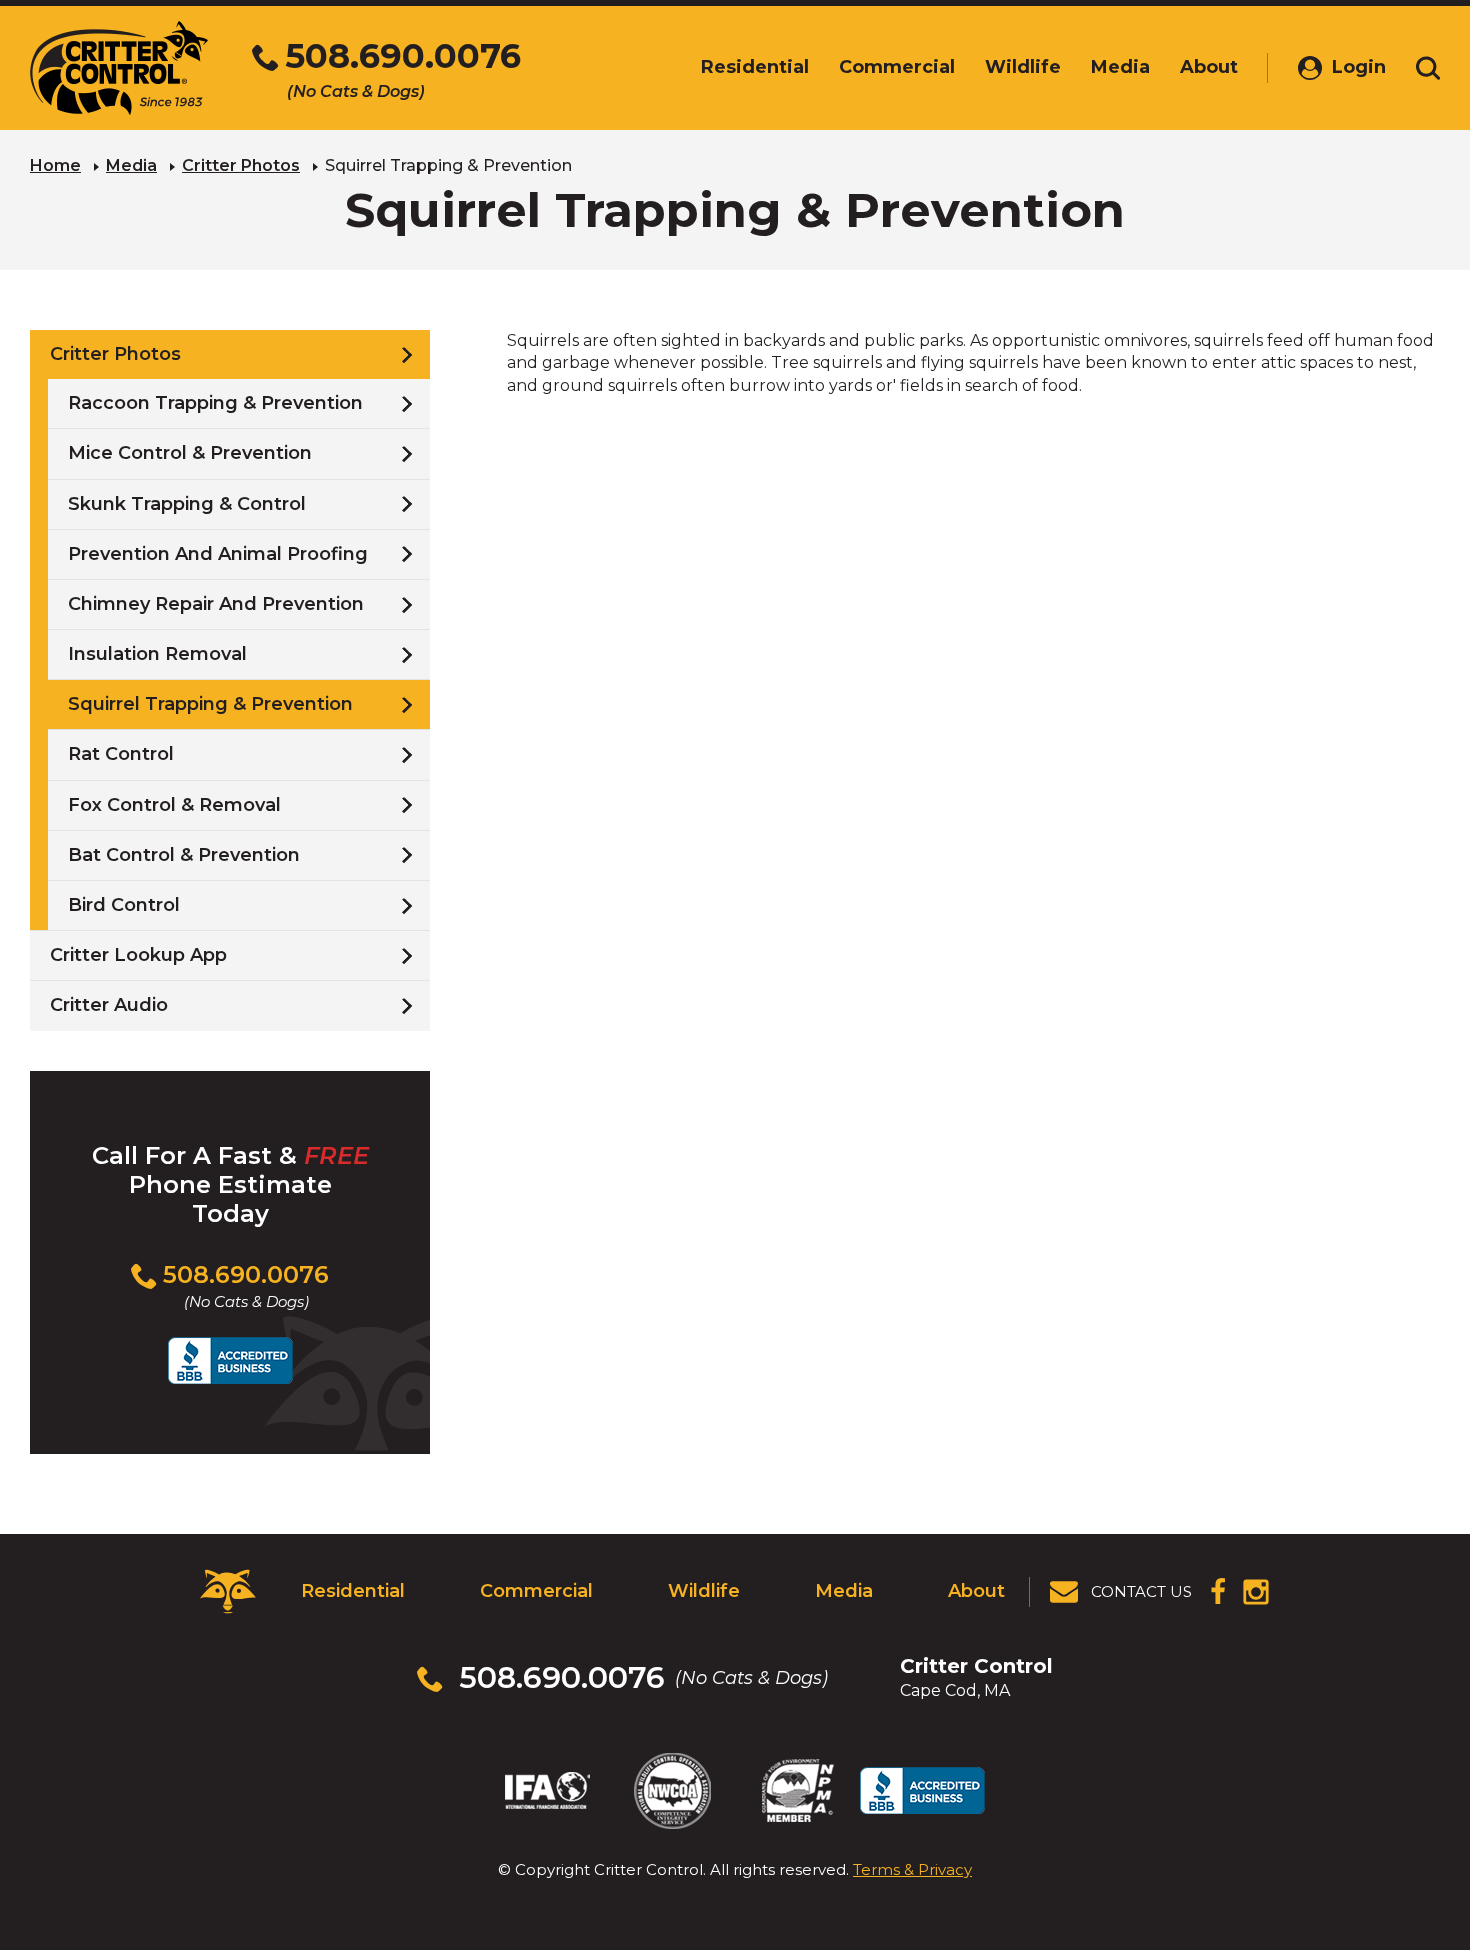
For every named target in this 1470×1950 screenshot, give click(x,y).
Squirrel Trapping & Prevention (210, 704)
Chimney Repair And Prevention (216, 604)
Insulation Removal (157, 654)
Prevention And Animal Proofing (218, 554)
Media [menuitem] (1120, 67)
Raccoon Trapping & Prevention (215, 403)
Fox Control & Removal (174, 805)
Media (131, 165)
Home (55, 165)
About (976, 1591)
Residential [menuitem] (755, 67)
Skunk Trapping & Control (187, 504)
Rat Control (121, 754)
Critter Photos (241, 165)
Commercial (536, 1591)
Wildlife (704, 1591)
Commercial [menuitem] (897, 67)
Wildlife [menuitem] (1023, 67)
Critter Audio (109, 1005)
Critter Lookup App (138, 955)
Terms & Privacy (912, 1869)
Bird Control (124, 905)
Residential (353, 1591)
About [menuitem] (1209, 67)
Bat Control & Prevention (184, 855)
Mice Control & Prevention (190, 453)
